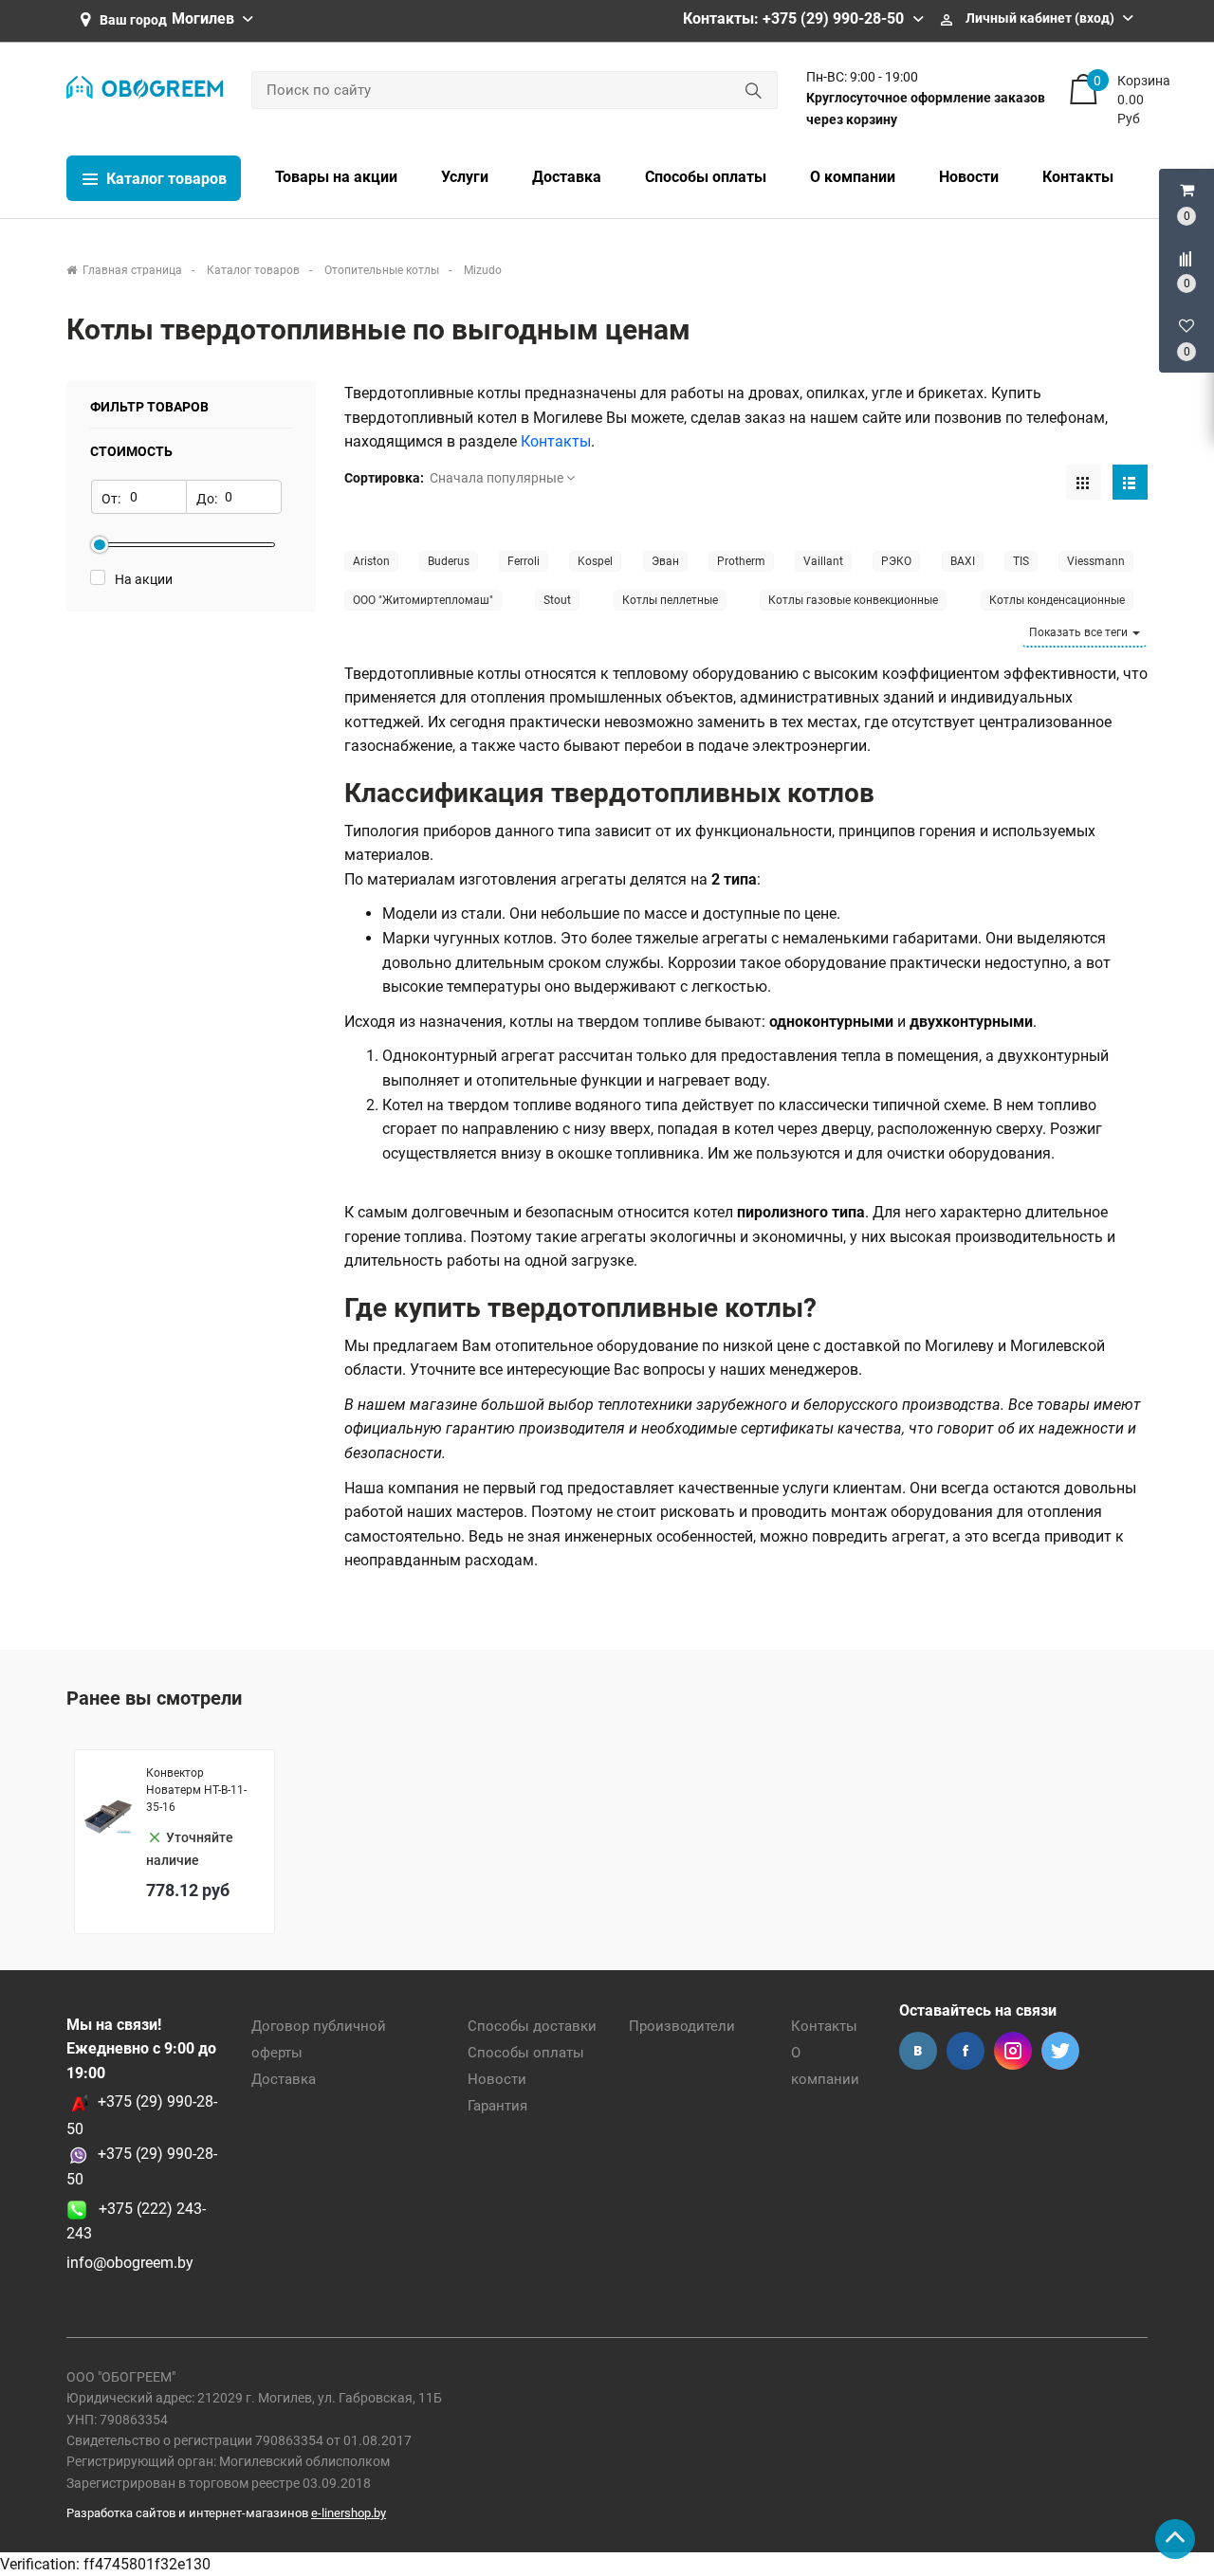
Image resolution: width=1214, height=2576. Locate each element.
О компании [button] (853, 177)
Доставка (284, 2079)
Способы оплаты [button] (706, 177)
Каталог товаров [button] (165, 179)
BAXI (963, 561)
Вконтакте (918, 2051)
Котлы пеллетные (670, 600)
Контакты (824, 2026)
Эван (665, 561)
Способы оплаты (526, 2053)
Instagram (1013, 2051)
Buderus (449, 561)
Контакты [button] (1078, 177)
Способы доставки (532, 2026)
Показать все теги (1080, 632)
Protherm (741, 561)
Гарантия (497, 2106)
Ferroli (524, 561)
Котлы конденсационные (1057, 600)
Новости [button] (969, 177)
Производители (682, 2026)
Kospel (595, 561)
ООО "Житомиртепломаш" (423, 600)
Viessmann (1096, 561)
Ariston (371, 561)
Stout (557, 600)
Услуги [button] (465, 177)
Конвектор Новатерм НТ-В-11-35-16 (196, 1790)
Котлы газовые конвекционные (853, 600)
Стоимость (131, 451)
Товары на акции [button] (336, 177)
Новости (497, 2079)
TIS (1021, 561)
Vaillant (823, 561)
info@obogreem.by (130, 2263)
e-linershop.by (349, 2513)
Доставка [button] (567, 177)
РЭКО (896, 561)
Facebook (966, 2051)
